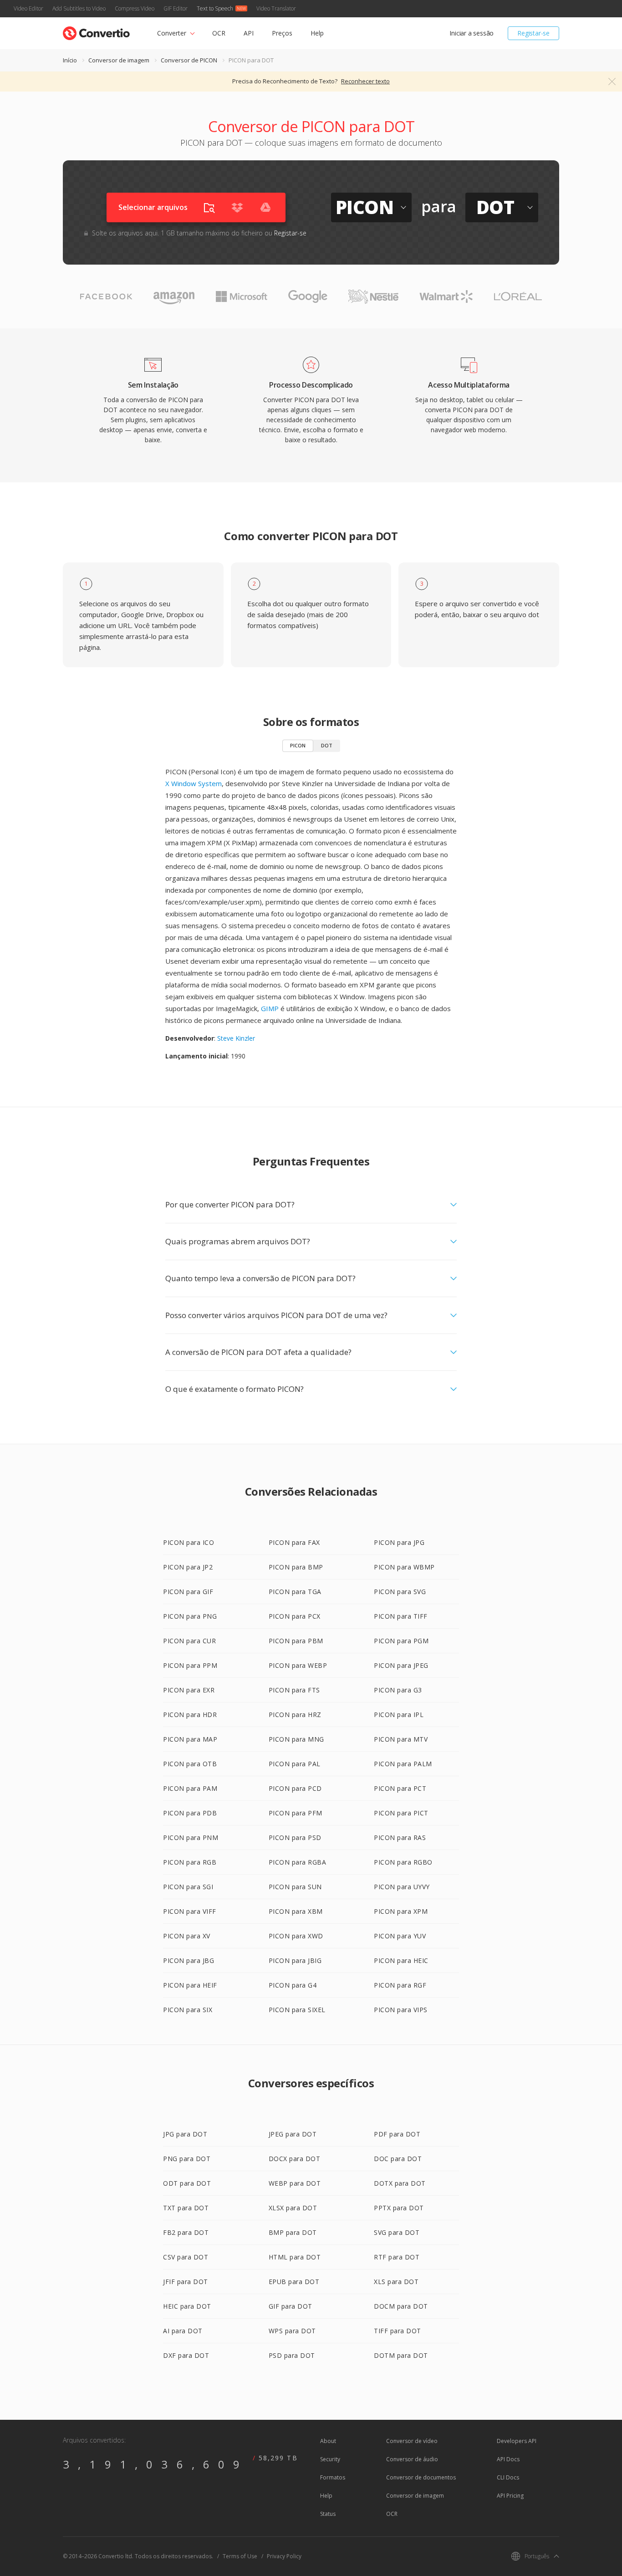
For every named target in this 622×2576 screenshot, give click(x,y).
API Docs (508, 2459)
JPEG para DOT (293, 2134)
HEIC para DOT (187, 2306)
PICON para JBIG (295, 1960)
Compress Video (135, 8)
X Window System (194, 783)
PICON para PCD (295, 1788)
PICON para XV (187, 1936)
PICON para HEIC (401, 1960)
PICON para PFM (296, 1813)
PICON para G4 (293, 1985)
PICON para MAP (190, 1739)
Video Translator (276, 8)
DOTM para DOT (401, 2355)
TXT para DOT (186, 2208)
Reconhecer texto (365, 81)
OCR (219, 33)
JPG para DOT (185, 2134)
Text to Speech (215, 8)
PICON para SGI (188, 1887)
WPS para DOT (292, 2331)
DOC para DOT (398, 2159)
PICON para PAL (295, 1764)
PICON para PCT (400, 1788)
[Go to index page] (96, 31)
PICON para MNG (296, 1739)
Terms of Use (240, 2556)
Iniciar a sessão (472, 33)
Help (317, 33)
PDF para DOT (397, 2134)
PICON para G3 (398, 1690)
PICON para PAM (190, 1788)
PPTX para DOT (399, 2208)
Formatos (333, 2477)
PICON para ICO (189, 1542)
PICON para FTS (294, 1690)
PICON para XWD (296, 1936)
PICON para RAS (400, 1837)
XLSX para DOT (293, 2208)
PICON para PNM (191, 1837)
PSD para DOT (292, 2355)
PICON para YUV (400, 1936)
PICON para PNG (190, 1616)
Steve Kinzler (236, 1038)
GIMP (270, 1008)
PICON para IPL (399, 1715)
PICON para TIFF (401, 1616)
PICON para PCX (295, 1616)
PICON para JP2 (188, 1567)
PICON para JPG (399, 1542)
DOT (327, 745)
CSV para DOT (186, 2257)
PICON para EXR (189, 1690)
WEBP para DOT (295, 2183)
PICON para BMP (296, 1567)
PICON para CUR (189, 1641)
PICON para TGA (295, 1592)
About (328, 2441)
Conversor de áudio (412, 2459)
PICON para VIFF (190, 1911)
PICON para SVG (400, 1592)
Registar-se (533, 33)
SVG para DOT (397, 2232)
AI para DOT (183, 2331)
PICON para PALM (403, 1764)
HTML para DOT (295, 2257)
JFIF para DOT (186, 2282)
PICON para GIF (188, 1592)
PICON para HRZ (295, 1715)
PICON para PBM (296, 1641)
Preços (282, 33)
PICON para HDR (190, 1715)
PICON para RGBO (403, 1862)
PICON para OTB (190, 1764)
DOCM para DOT (401, 2306)
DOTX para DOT (400, 2183)
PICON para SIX (188, 2010)
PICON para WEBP (298, 1665)
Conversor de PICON (189, 60)
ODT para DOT (187, 2183)
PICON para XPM (401, 1911)
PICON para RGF (400, 1985)
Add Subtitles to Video (79, 8)
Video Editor (28, 8)
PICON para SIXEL (297, 2010)
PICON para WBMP (404, 1567)
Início (70, 60)
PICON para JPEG (401, 1665)
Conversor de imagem (119, 60)
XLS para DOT (396, 2282)
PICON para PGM (401, 1641)
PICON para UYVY (402, 1887)
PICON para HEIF (190, 1985)
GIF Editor (176, 8)
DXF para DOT (186, 2355)
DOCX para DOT (295, 2159)
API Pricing (510, 2496)
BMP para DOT (293, 2232)
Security (330, 2459)
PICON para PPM (190, 1665)
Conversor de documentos (421, 2477)
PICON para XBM (296, 1911)
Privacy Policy (284, 2556)
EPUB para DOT (294, 2282)
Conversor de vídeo (412, 2441)
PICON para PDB (190, 1813)
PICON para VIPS (401, 2010)
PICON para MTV (401, 1739)
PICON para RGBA (298, 1862)
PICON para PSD (295, 1837)
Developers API (517, 2441)
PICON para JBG (189, 1960)
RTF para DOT (397, 2257)
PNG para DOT (187, 2159)
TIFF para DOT (398, 2331)
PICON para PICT (401, 1813)
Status (328, 2514)
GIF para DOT (291, 2306)
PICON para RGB (190, 1862)
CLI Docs (508, 2477)
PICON (298, 745)
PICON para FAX (294, 1542)
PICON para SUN (295, 1887)
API (249, 33)
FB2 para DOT (186, 2232)
